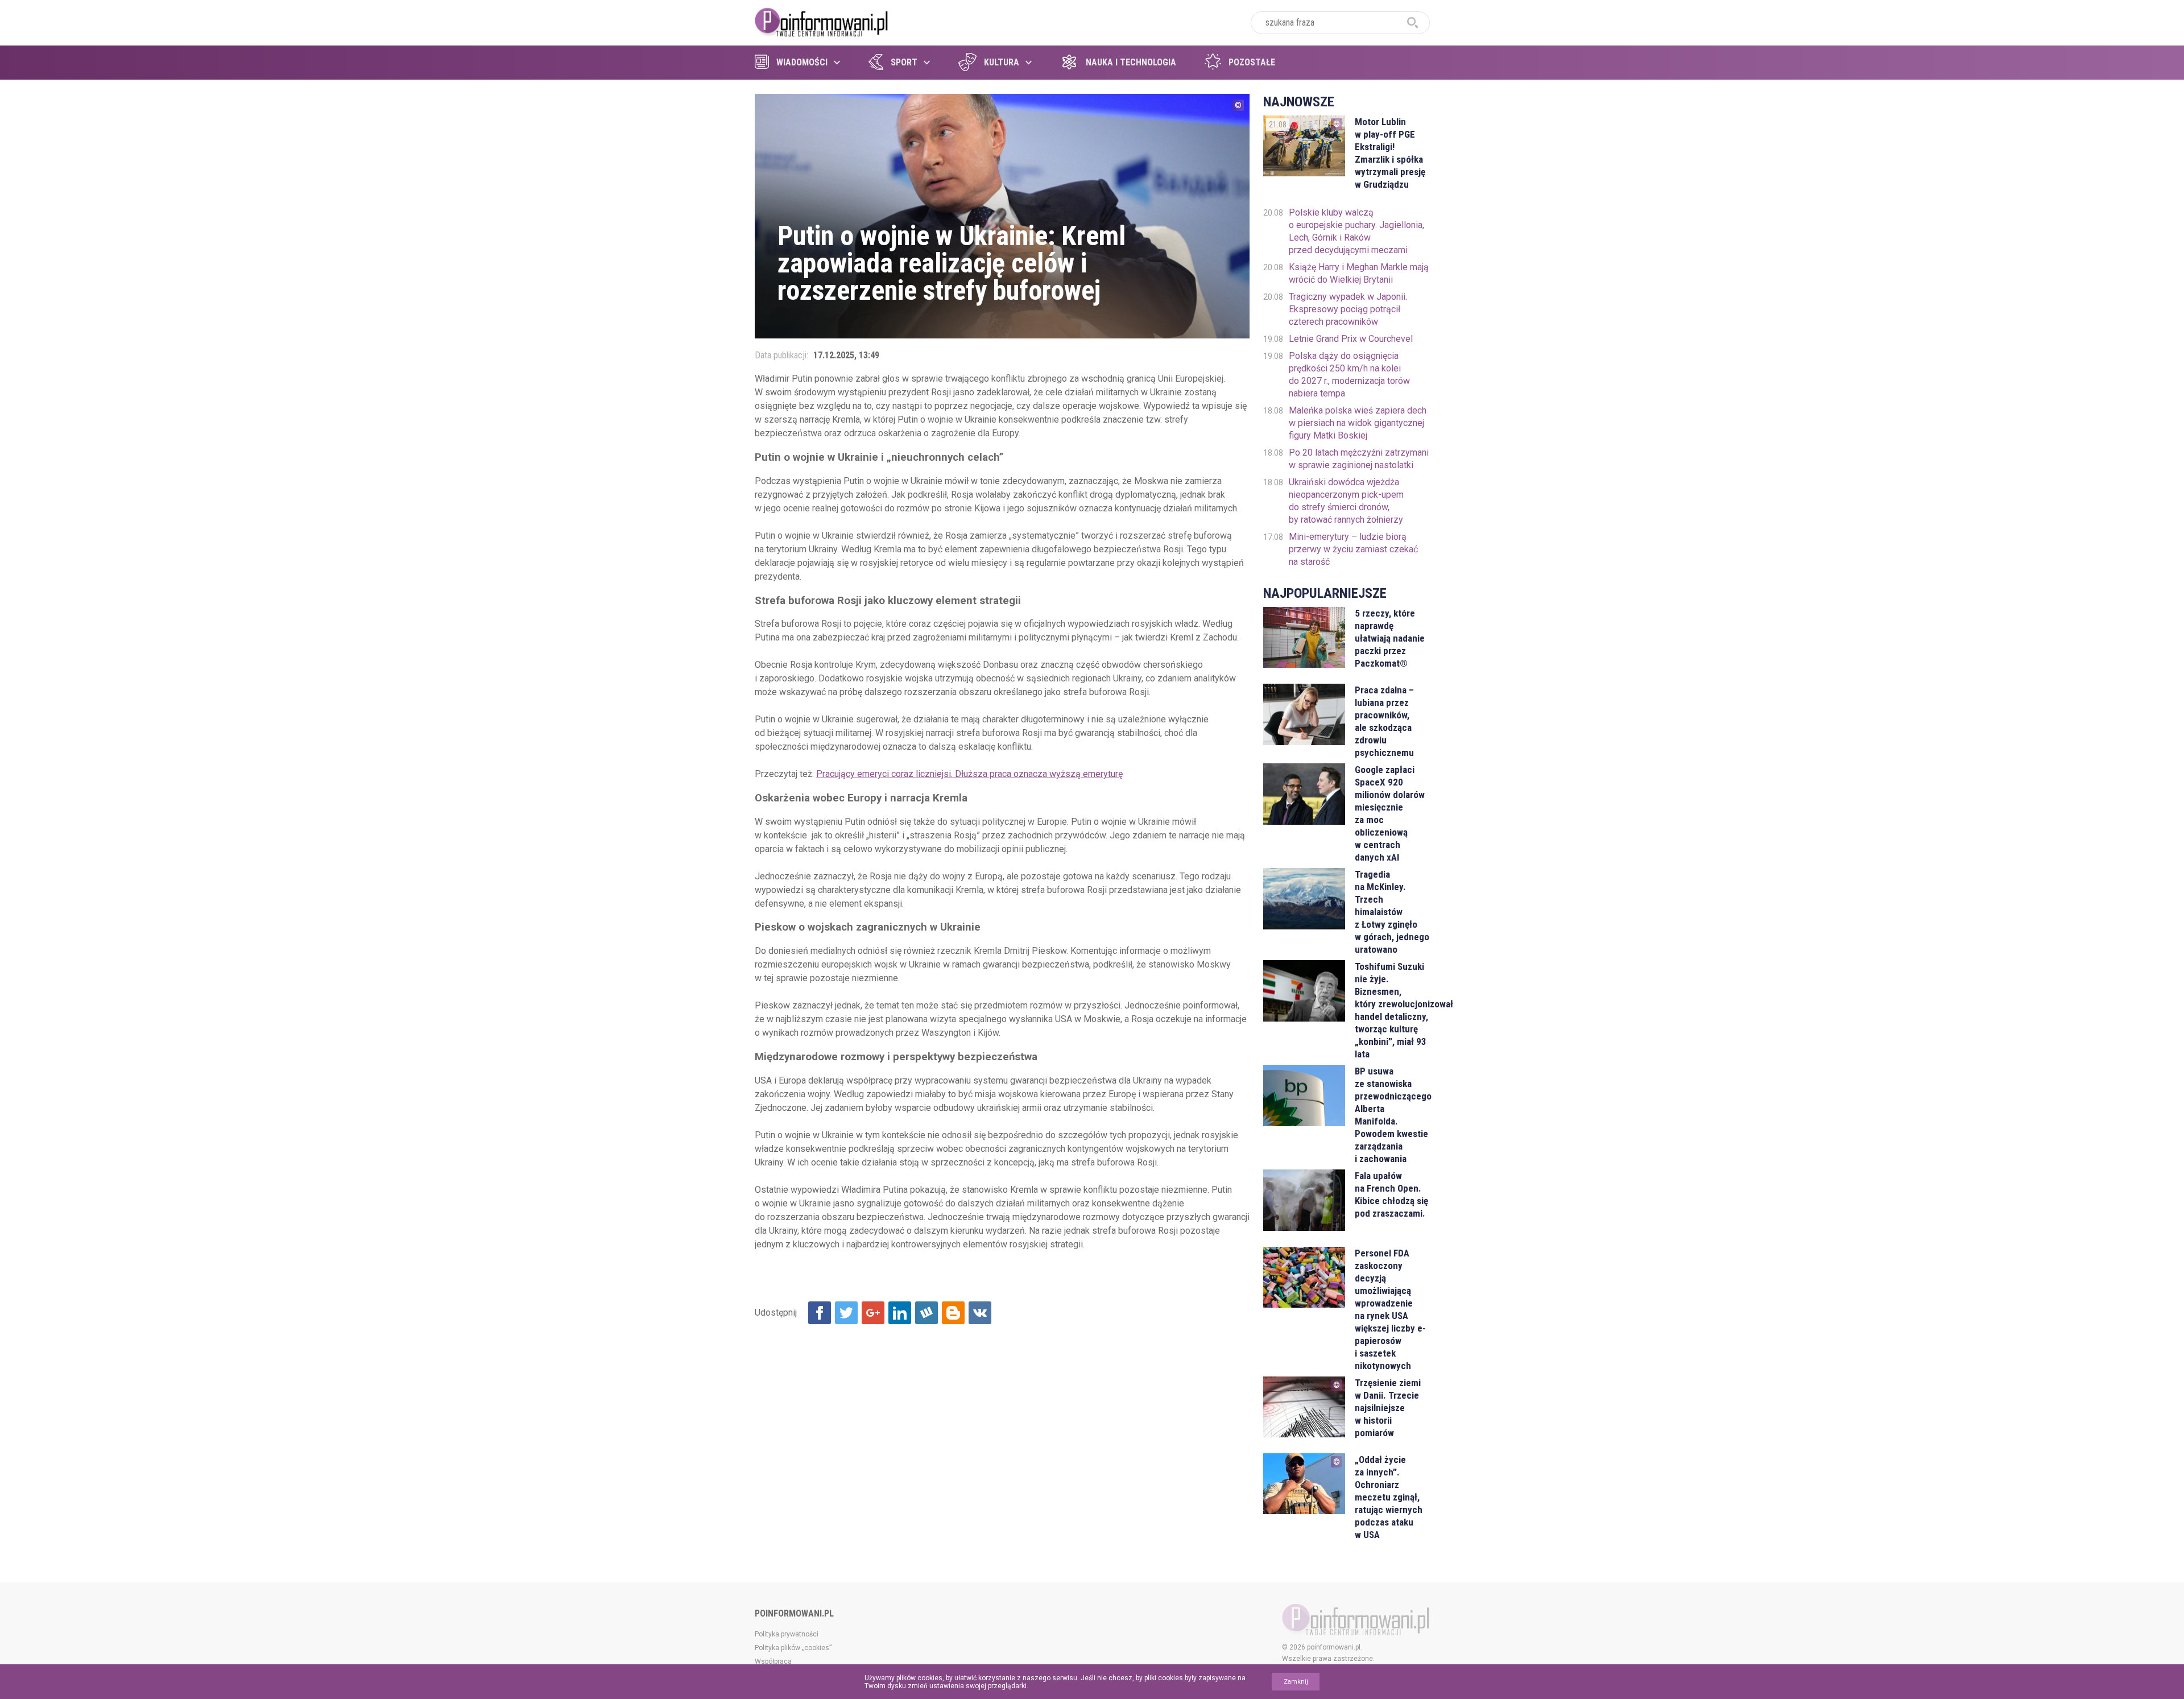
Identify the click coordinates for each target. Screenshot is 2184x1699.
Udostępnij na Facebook (820, 1313)
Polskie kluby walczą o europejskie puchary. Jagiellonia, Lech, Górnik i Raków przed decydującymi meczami (1356, 231)
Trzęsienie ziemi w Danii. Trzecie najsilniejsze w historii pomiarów (1388, 1408)
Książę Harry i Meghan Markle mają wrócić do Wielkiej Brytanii (1359, 273)
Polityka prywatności (787, 1634)
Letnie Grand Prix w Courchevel (1351, 339)
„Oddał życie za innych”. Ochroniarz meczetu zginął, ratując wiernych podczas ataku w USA (1389, 1497)
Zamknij (1296, 1682)
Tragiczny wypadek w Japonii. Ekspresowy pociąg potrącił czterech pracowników (1348, 309)
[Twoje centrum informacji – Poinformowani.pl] (822, 21)
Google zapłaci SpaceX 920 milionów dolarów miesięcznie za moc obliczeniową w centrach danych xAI (1390, 813)
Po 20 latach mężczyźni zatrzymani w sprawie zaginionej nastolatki (1359, 459)
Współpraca (773, 1661)
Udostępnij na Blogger (953, 1313)
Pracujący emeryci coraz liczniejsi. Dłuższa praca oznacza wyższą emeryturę (969, 774)
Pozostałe (1252, 62)
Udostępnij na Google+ (873, 1313)
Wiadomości (802, 62)
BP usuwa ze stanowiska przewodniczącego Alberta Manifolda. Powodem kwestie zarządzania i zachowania (1392, 1115)
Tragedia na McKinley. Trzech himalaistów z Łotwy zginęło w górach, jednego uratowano (1392, 912)
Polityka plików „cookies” (793, 1648)
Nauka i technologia (1131, 62)
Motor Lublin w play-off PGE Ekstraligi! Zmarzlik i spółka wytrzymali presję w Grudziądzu (1390, 153)
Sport (904, 62)
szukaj (1413, 23)
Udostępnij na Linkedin (900, 1313)
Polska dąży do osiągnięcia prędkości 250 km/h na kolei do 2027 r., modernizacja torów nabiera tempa (1349, 375)
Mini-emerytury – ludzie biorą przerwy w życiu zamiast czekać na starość (1353, 549)
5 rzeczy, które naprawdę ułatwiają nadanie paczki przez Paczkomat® (1390, 638)
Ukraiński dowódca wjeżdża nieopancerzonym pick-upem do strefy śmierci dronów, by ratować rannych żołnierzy (1346, 501)
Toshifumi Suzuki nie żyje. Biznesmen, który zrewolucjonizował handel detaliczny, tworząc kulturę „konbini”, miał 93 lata (1392, 1010)
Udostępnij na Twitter (846, 1313)
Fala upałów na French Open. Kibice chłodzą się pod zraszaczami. (1391, 1194)
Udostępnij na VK (980, 1313)
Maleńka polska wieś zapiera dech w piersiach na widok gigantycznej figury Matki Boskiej (1358, 423)
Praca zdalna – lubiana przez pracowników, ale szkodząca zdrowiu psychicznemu (1384, 721)
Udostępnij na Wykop (926, 1313)
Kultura (1002, 62)
